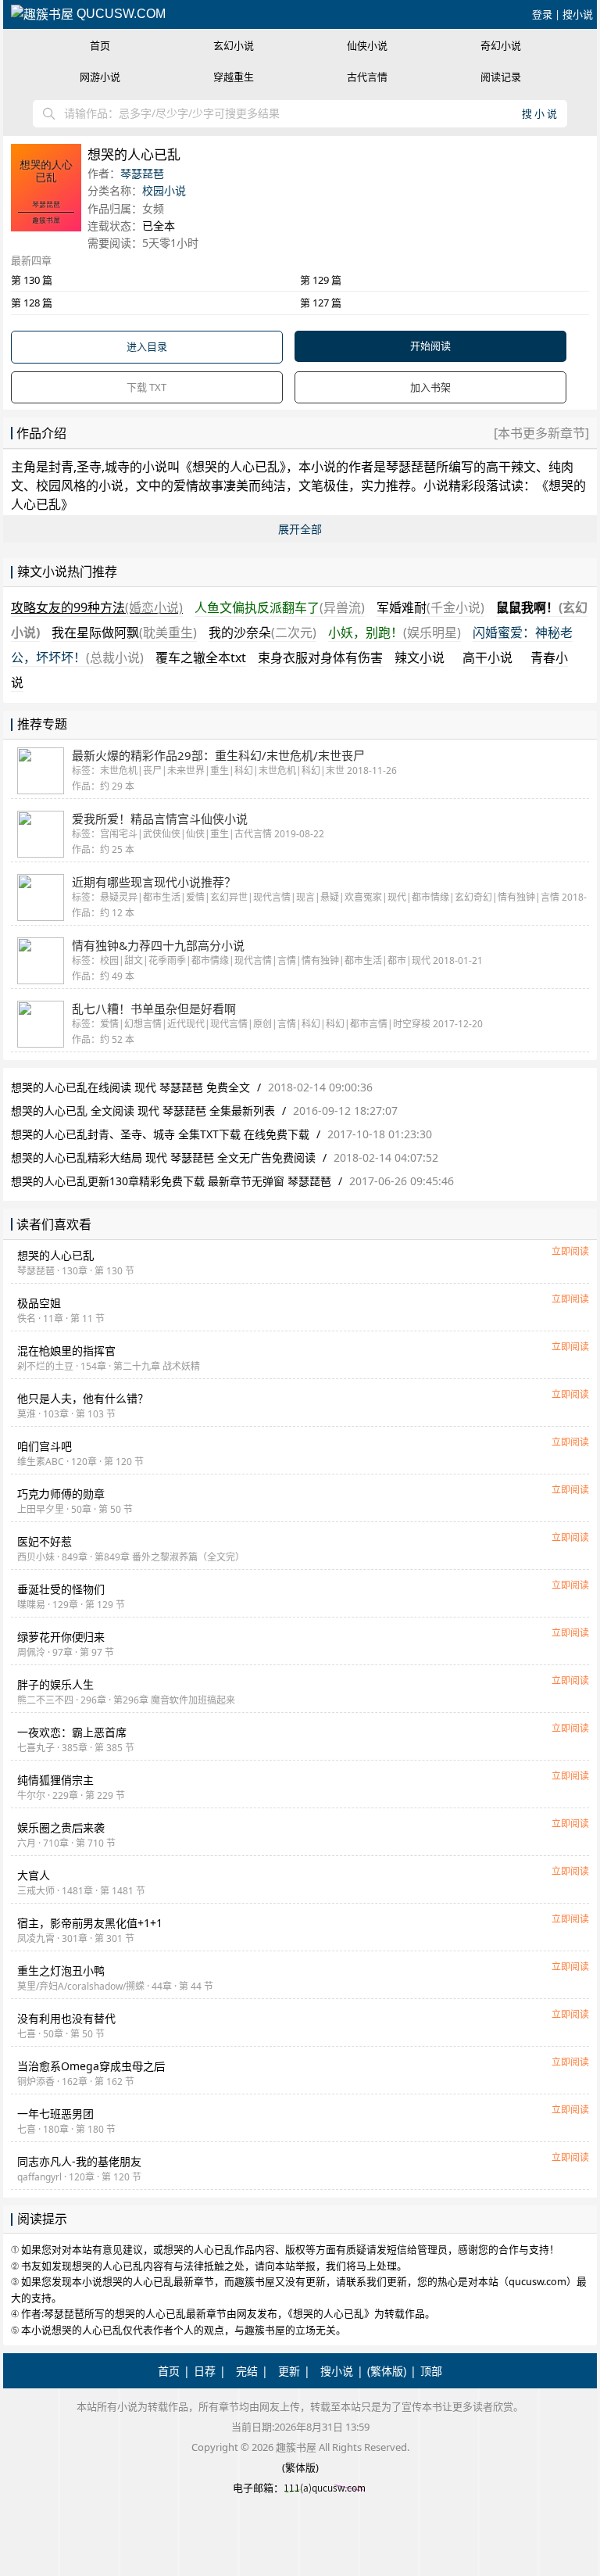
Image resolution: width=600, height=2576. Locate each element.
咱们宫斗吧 (45, 1446)
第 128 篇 (32, 303)
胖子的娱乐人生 (55, 1684)
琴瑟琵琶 (142, 173)
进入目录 (147, 346)
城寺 (117, 467)
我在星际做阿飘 (124, 632)
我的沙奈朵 (262, 632)
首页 (100, 45)
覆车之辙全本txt (201, 657)
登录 (542, 14)
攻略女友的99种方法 (97, 607)
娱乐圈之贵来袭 (61, 1827)
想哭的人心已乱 (236, 467)
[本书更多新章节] (541, 433)
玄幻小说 (234, 45)
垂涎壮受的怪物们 (61, 1589)
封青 (61, 467)
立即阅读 (570, 1251)
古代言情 (367, 77)
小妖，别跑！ (395, 632)
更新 (289, 2371)
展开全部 (300, 529)
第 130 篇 (32, 280)
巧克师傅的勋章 (61, 1494)
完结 (247, 2371)
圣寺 (89, 467)
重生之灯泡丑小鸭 (61, 1971)
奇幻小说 (501, 45)
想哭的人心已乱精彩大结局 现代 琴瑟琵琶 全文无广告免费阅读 (163, 1157)
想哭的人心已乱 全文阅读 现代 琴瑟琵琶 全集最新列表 (143, 1111)
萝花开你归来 (61, 1637)
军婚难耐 (430, 607)
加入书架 (430, 387)
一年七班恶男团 (55, 2114)
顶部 (431, 2371)
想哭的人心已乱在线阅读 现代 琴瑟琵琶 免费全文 (130, 1087)
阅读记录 (501, 77)
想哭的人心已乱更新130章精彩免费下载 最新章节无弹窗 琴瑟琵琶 (171, 1181)
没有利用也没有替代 (66, 2018)
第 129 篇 (321, 280)
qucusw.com (120, 14)
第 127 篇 (321, 303)
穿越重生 (234, 77)
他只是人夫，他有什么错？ (83, 1398)
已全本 (159, 226)
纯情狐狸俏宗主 (55, 1780)
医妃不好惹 (45, 1541)
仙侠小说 (367, 45)
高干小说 (487, 657)
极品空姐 (39, 1303)
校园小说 (164, 190)
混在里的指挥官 (66, 1351)
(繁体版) (387, 2371)
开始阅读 (430, 346)
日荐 (205, 2371)
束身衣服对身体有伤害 (320, 657)
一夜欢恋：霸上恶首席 (72, 1732)
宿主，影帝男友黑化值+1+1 (90, 1923)
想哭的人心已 (55, 1255)
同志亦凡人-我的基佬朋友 (79, 2161)
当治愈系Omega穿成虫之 (91, 2066)
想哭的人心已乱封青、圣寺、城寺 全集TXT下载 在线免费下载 (160, 1134)
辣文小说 (420, 657)
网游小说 (100, 77)
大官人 (34, 1875)
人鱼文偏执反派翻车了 (280, 607)
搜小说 (578, 14)
